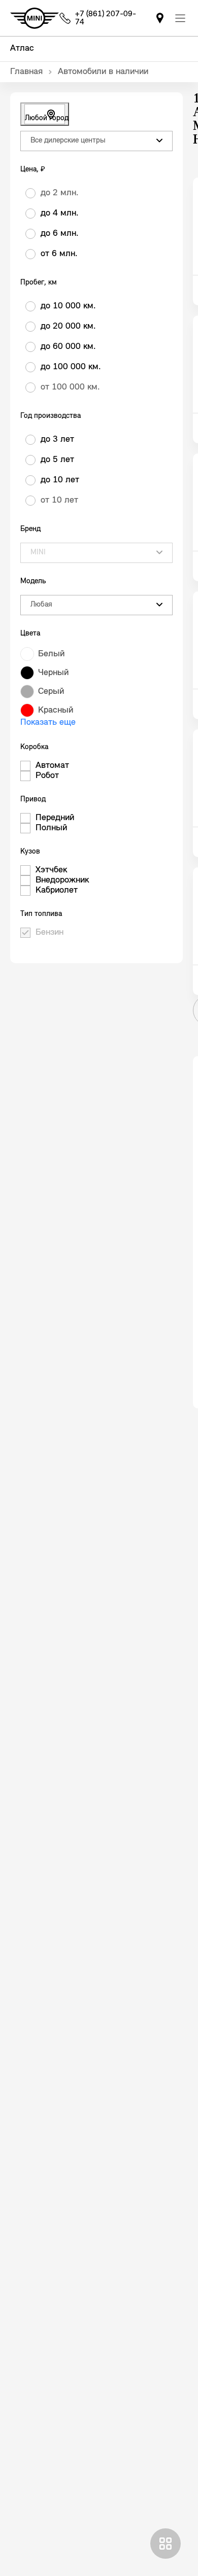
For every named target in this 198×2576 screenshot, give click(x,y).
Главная (26, 72)
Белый (51, 654)
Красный (56, 711)
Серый (51, 692)
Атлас (22, 49)
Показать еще (48, 723)
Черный (53, 673)
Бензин (49, 933)
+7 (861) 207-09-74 (106, 18)
